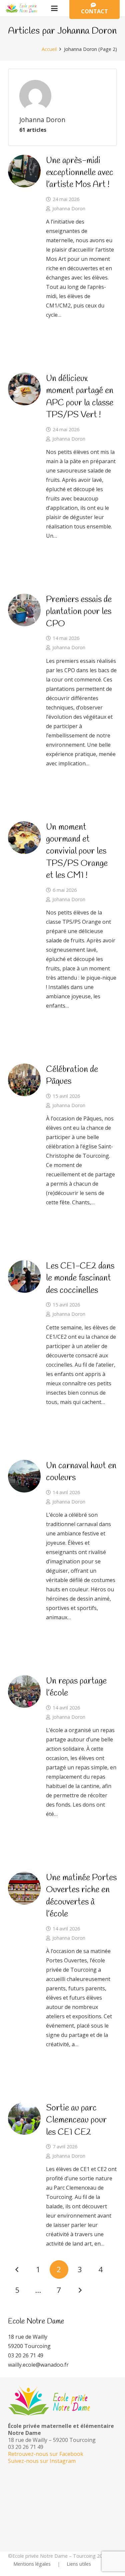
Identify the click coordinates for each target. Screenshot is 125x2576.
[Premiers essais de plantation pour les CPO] (24, 610)
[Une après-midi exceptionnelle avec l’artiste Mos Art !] (24, 171)
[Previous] (17, 2270)
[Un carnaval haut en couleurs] (24, 1476)
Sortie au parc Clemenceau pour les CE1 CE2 (76, 2120)
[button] (54, 8)
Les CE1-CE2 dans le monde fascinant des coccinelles (80, 1278)
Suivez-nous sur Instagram (42, 2461)
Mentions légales (32, 2564)
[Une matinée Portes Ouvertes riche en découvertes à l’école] (24, 1888)
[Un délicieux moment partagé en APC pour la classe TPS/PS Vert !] (24, 389)
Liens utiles (79, 2564)
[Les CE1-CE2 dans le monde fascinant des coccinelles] (24, 1277)
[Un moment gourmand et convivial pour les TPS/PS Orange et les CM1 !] (24, 838)
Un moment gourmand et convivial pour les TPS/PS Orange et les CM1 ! (77, 852)
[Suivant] (80, 2290)
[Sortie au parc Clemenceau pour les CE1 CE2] (24, 2118)
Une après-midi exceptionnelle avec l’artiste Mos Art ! (80, 173)
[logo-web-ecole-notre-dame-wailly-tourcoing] (23, 8)
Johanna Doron (69, 208)
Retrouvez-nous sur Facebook (46, 2454)
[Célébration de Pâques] (24, 1080)
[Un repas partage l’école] (24, 1691)
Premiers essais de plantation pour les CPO (79, 612)
